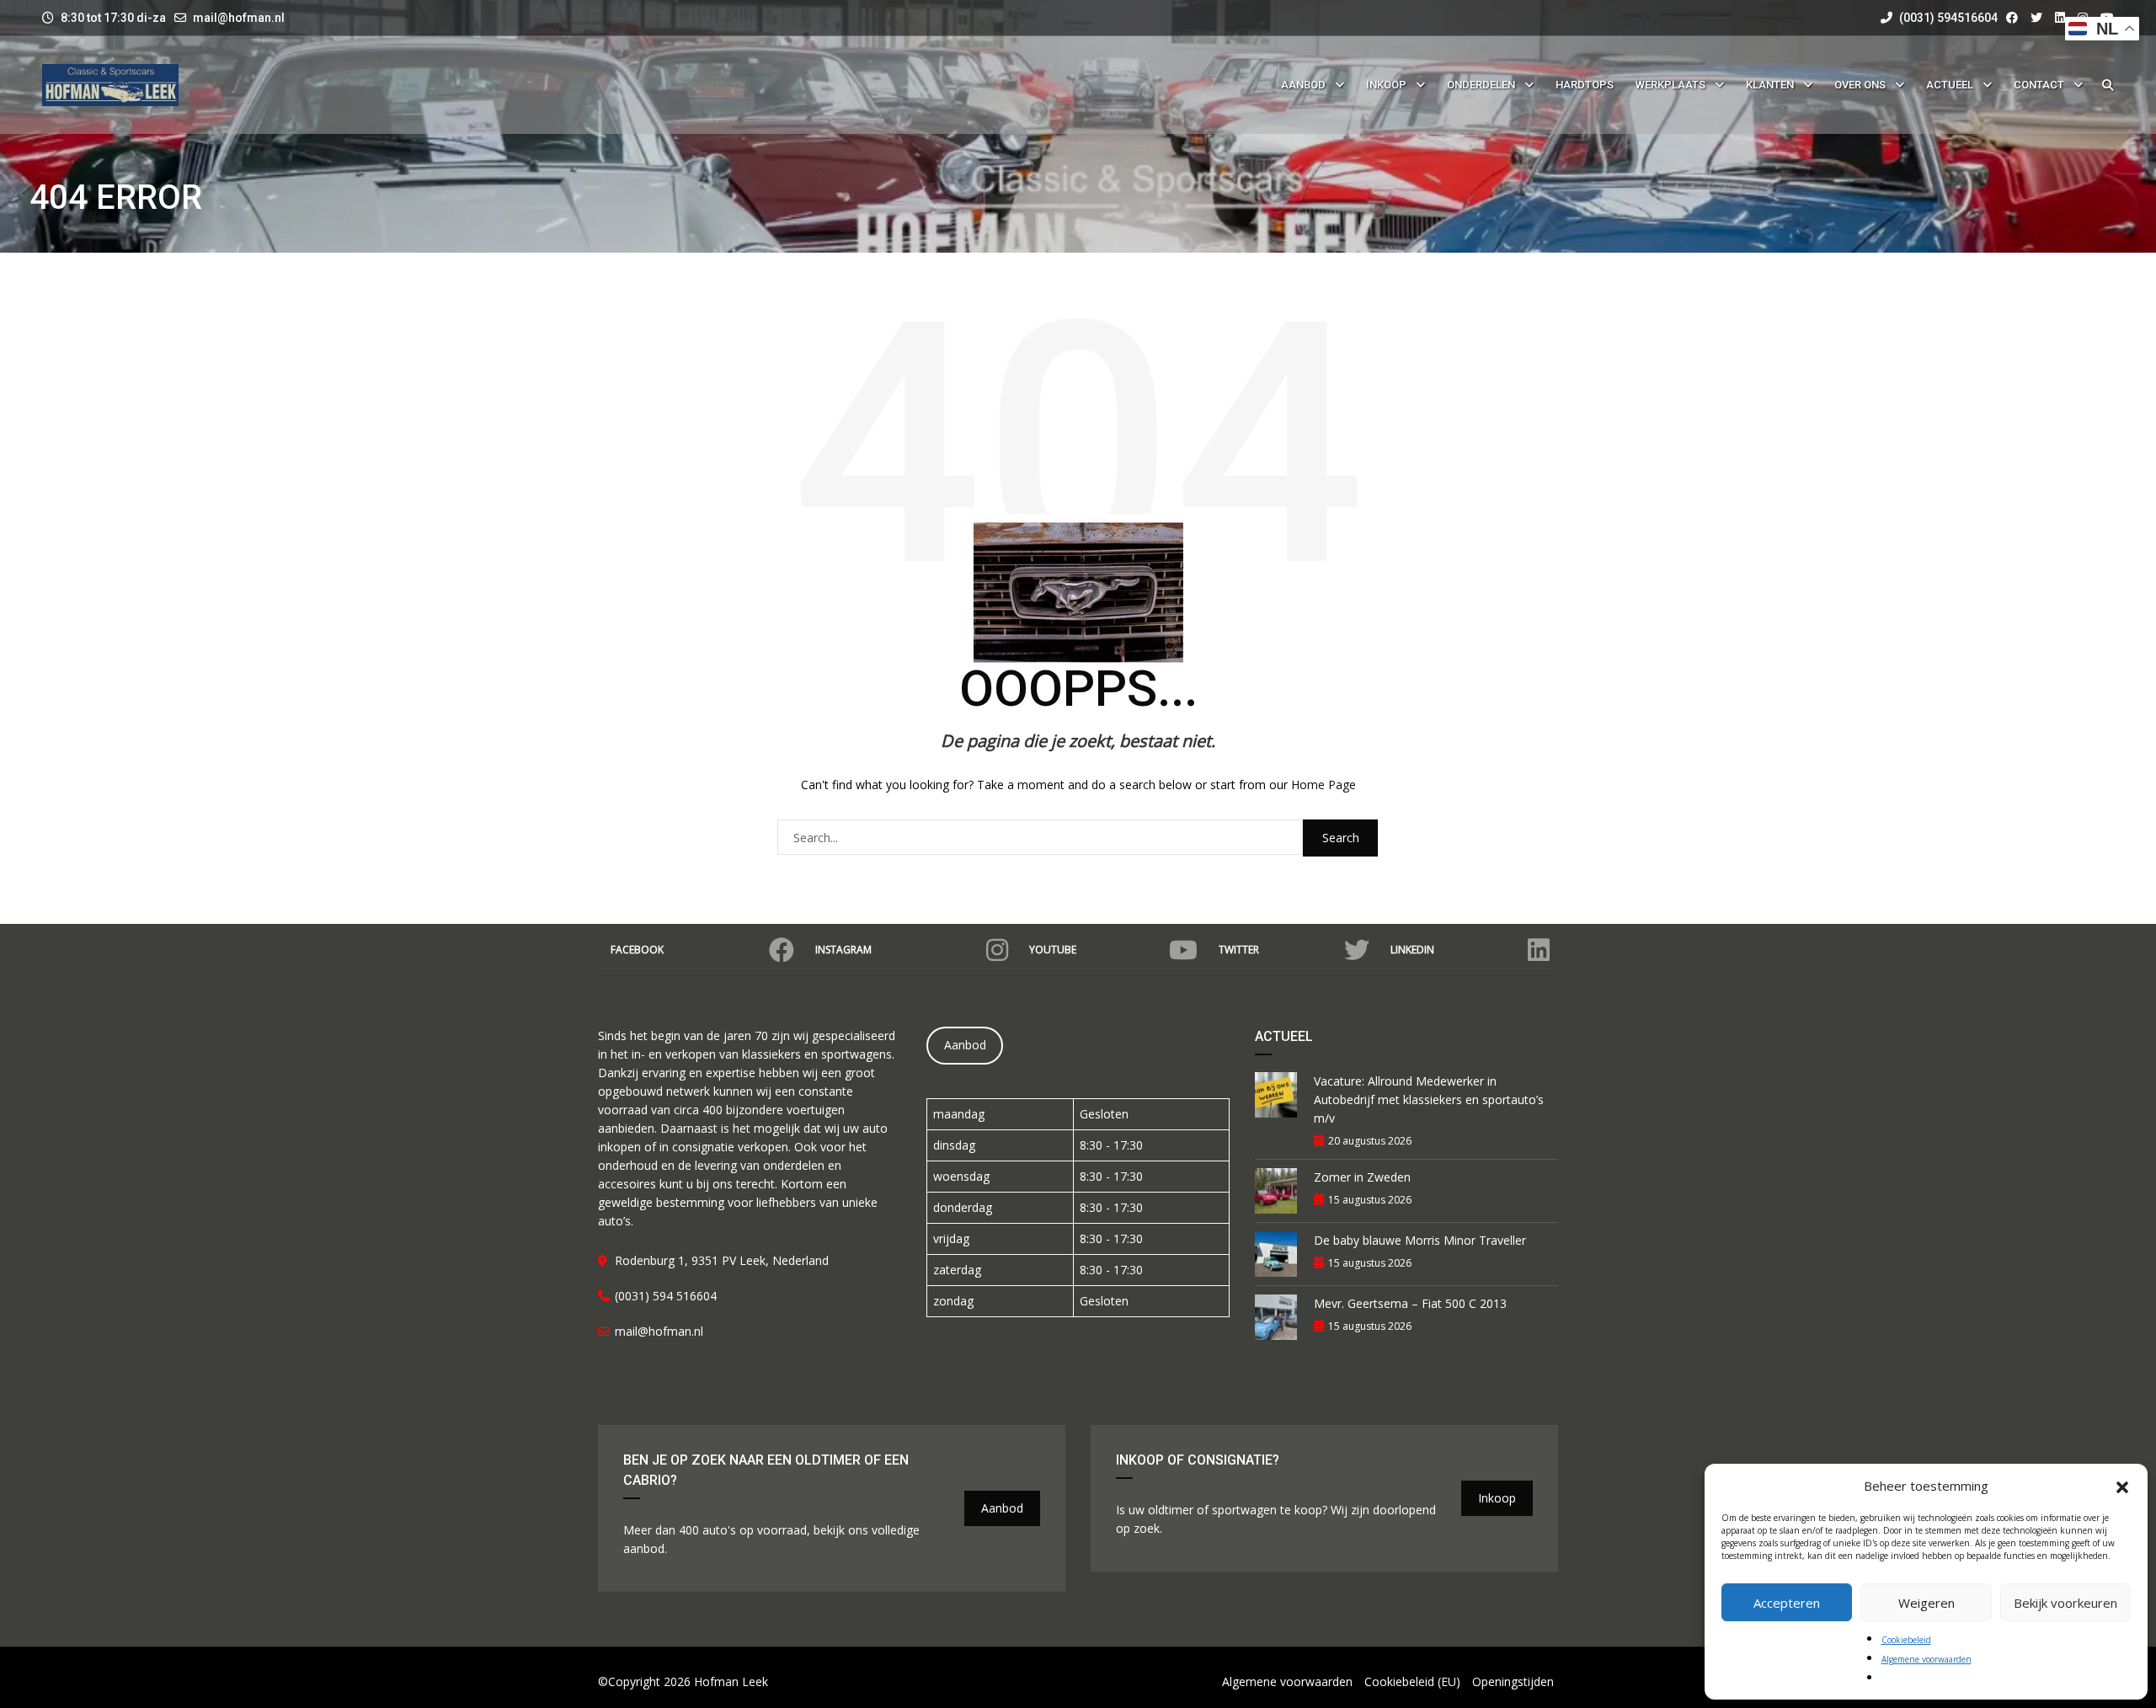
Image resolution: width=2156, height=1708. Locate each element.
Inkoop (1497, 1498)
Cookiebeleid (1906, 1640)
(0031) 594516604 (1947, 18)
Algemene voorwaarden (1927, 1659)
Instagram (843, 950)
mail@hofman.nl (239, 18)
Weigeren (1927, 1603)
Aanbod (965, 1045)
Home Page (1323, 785)
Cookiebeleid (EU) (1412, 1681)
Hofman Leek (731, 1681)
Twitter (1239, 950)
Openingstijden (1513, 1681)
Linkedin (1412, 950)
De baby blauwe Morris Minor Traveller (1420, 1240)
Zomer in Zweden (1362, 1177)
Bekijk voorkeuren (2065, 1603)
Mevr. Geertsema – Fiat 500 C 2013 (1410, 1303)
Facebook (637, 950)
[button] (2122, 1486)
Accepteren (1787, 1603)
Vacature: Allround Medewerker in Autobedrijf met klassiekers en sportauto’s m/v (1429, 1100)
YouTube (1053, 950)
